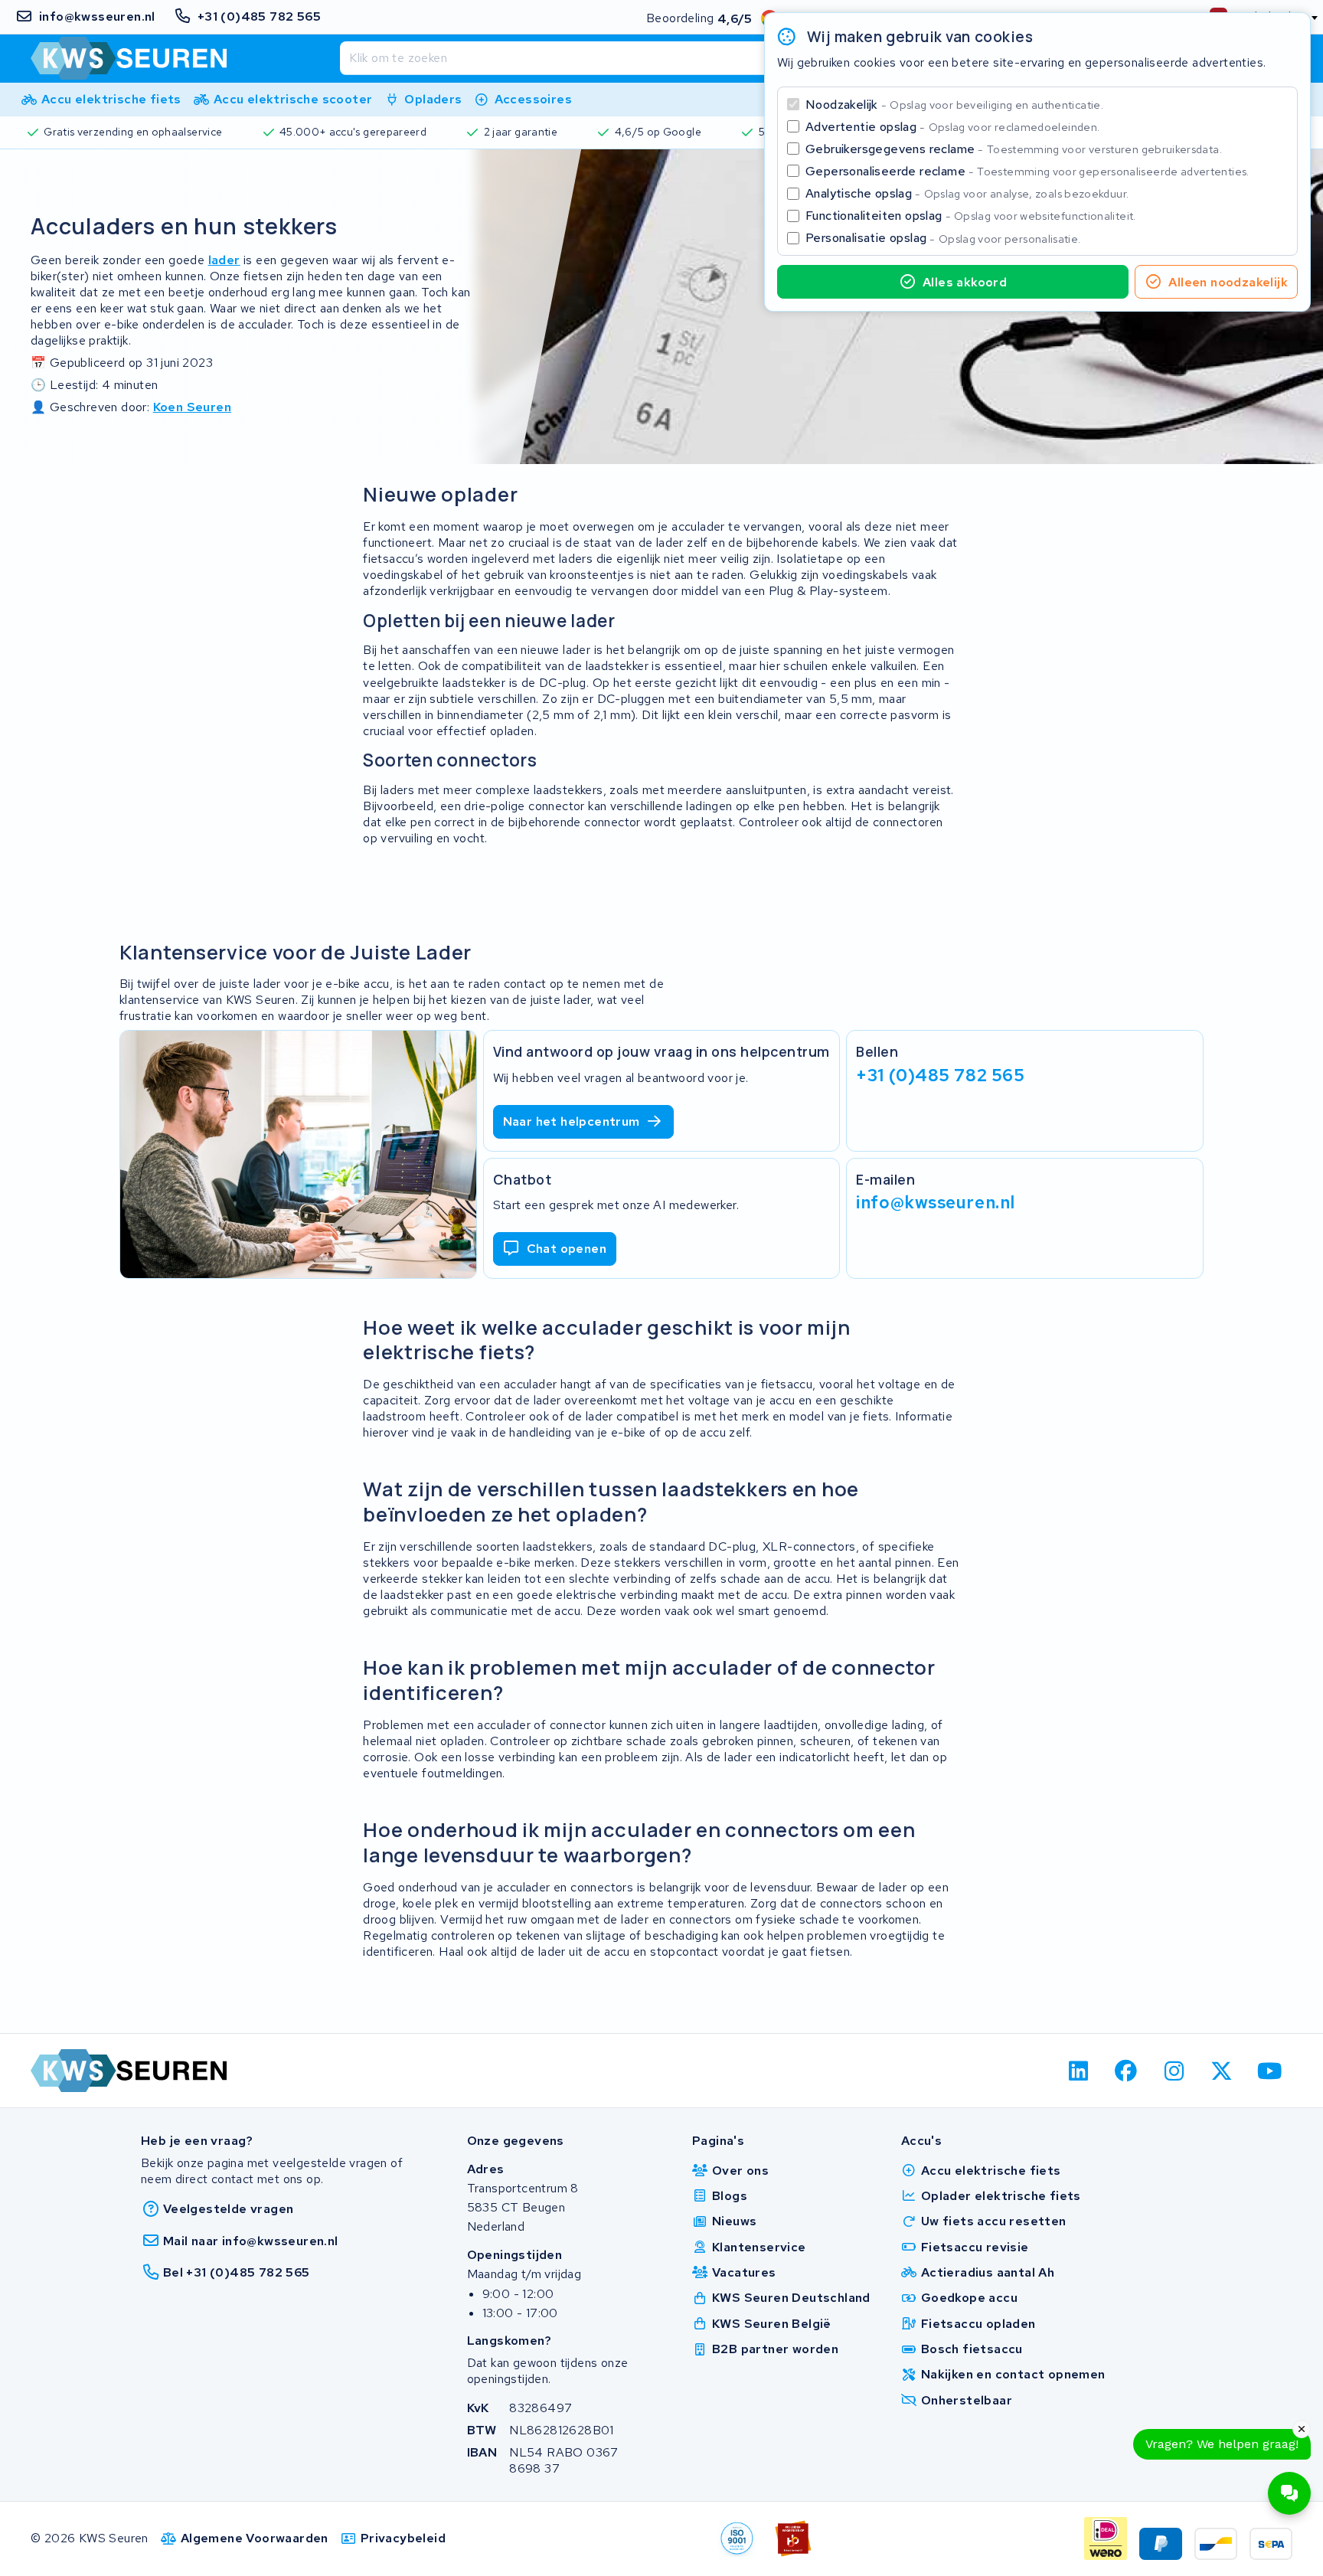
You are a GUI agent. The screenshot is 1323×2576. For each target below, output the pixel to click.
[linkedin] (1078, 2071)
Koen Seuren (192, 407)
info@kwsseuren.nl (936, 1202)
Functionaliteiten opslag (971, 216)
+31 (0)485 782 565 (940, 1075)
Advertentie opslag (952, 127)
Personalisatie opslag (943, 238)
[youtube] (1270, 2071)
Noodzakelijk (954, 105)
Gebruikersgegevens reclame (1014, 149)
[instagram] (1174, 2071)
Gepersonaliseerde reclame (1027, 171)
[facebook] (1127, 2071)
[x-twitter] (1222, 2071)
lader (224, 260)
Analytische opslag (967, 193)
